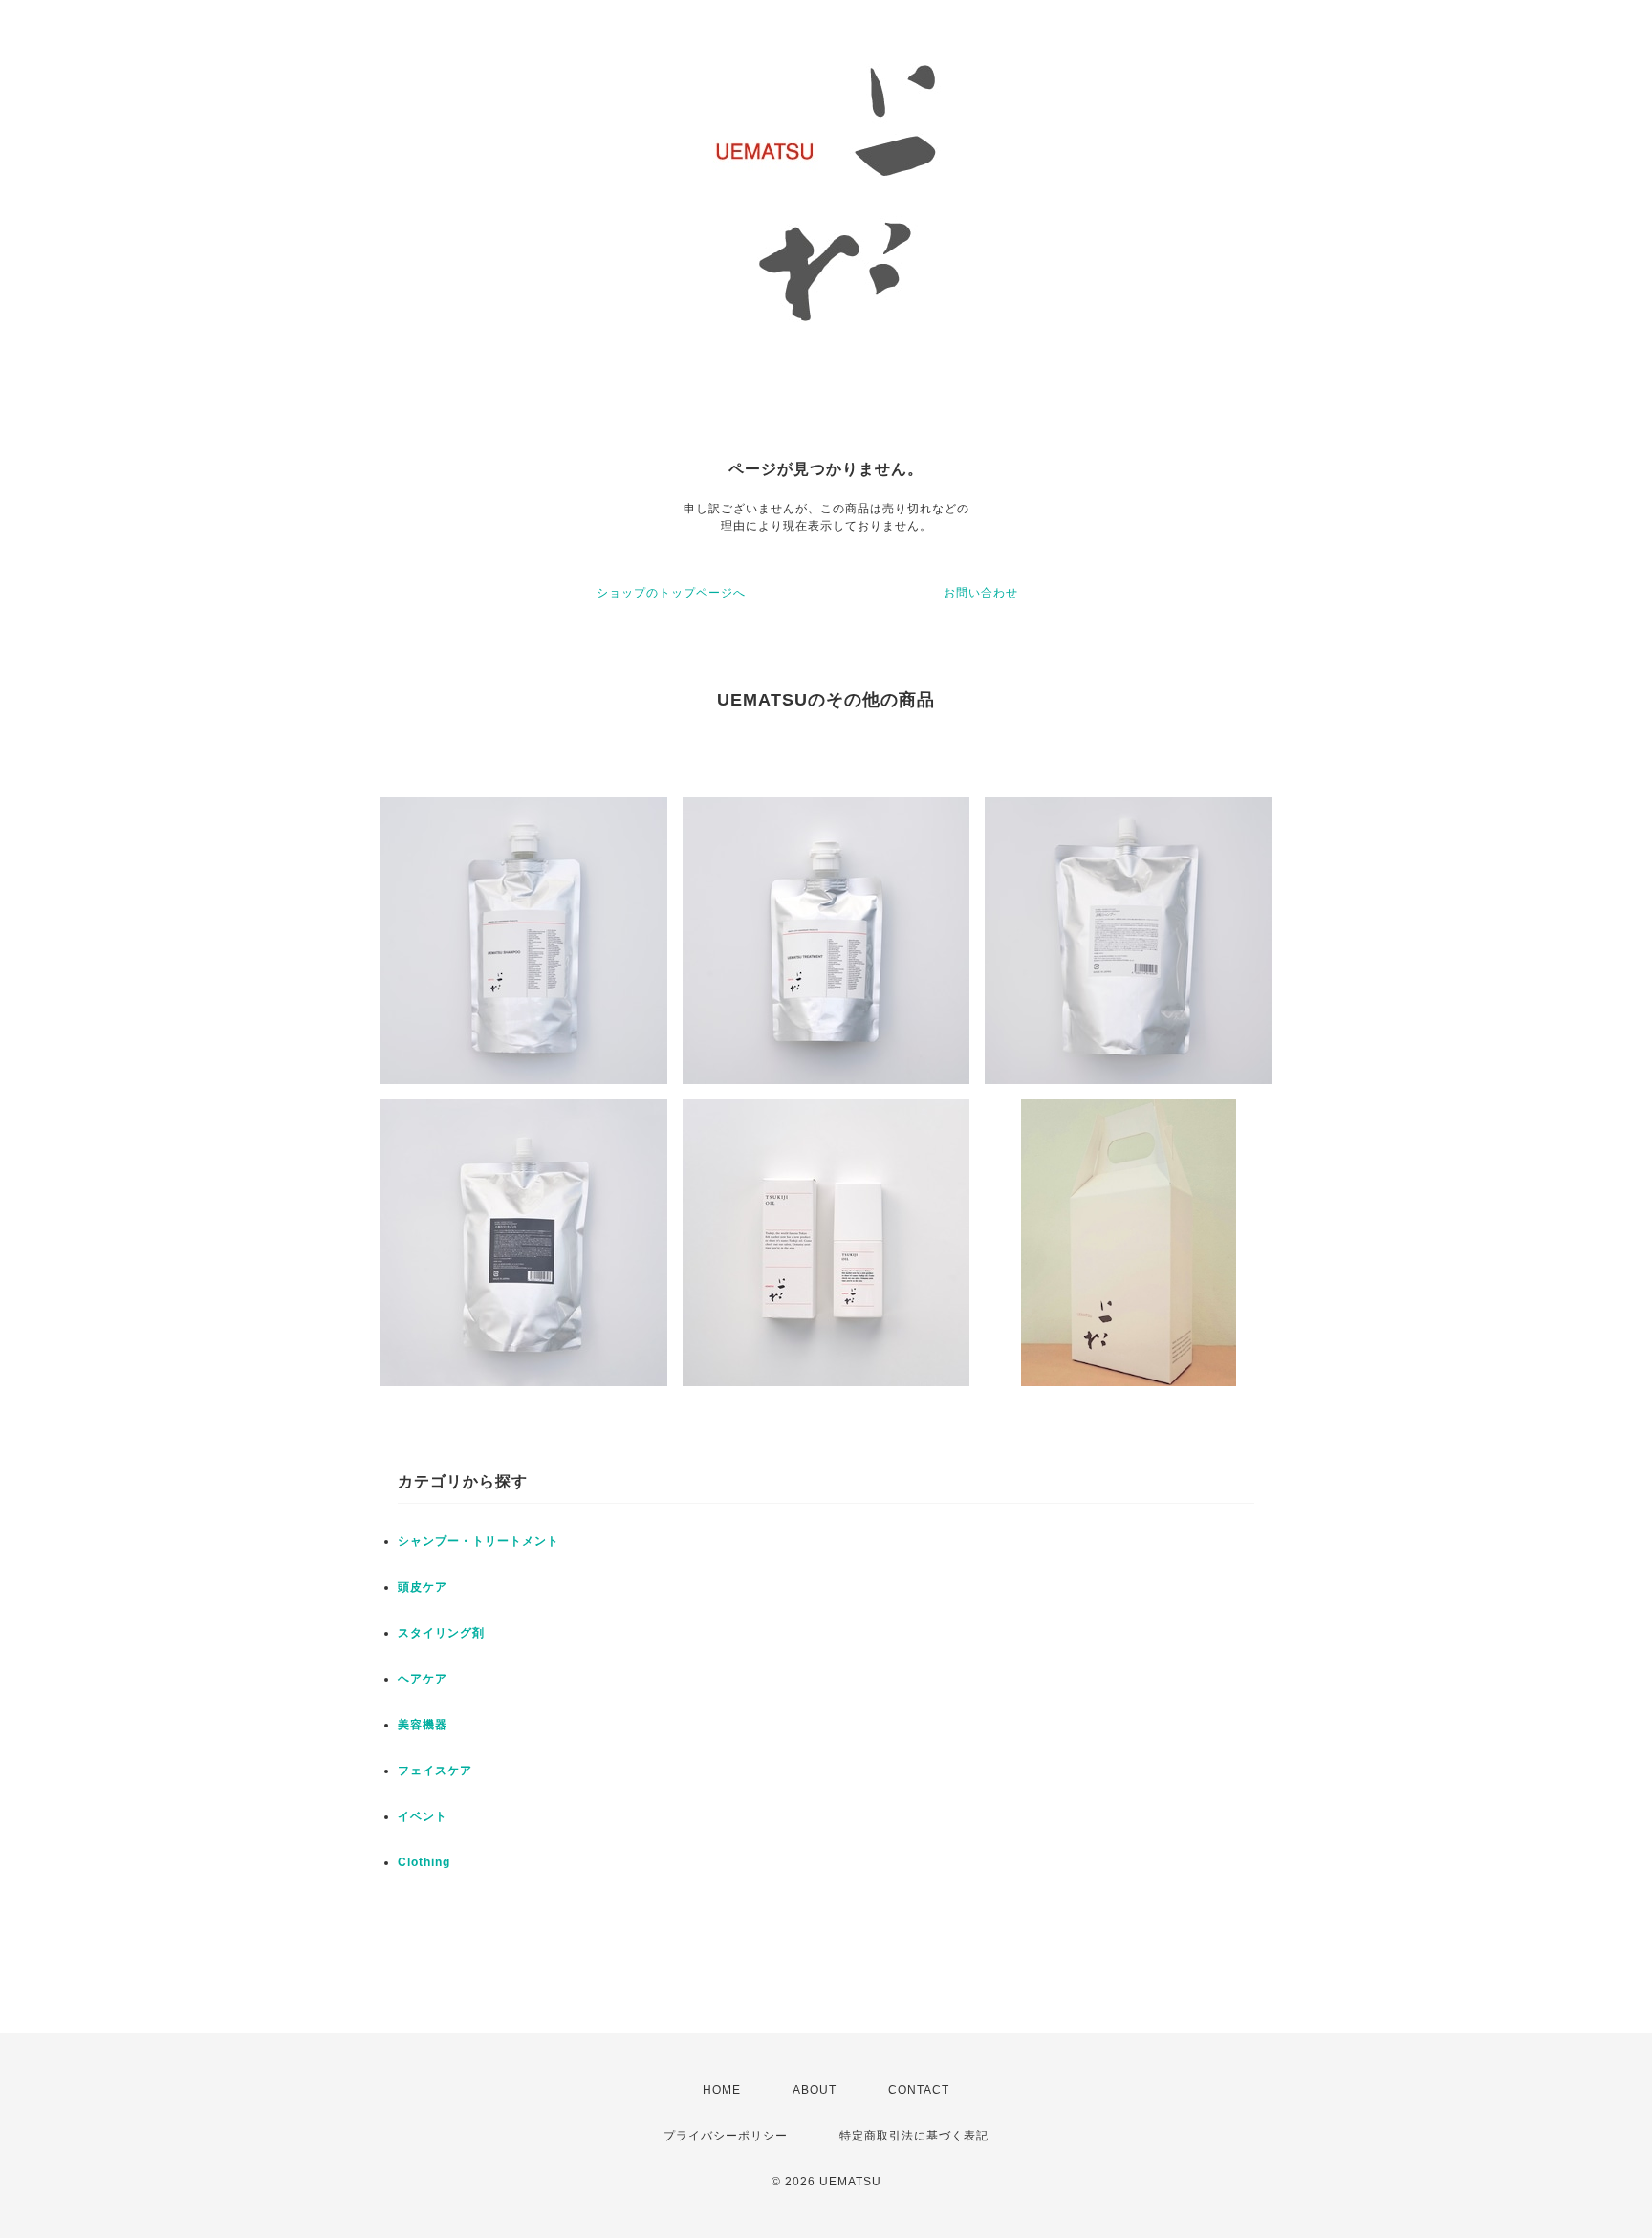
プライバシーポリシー (726, 2136)
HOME (722, 2090)
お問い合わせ (981, 593)
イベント (423, 1816)
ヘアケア (423, 1679)
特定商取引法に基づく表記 (914, 2136)
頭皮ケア (423, 1587)
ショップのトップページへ (671, 593)
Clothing (424, 1862)
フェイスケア (435, 1771)
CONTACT (919, 2090)
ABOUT (815, 2090)
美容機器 (423, 1725)
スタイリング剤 (441, 1633)
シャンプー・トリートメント (478, 1541)
